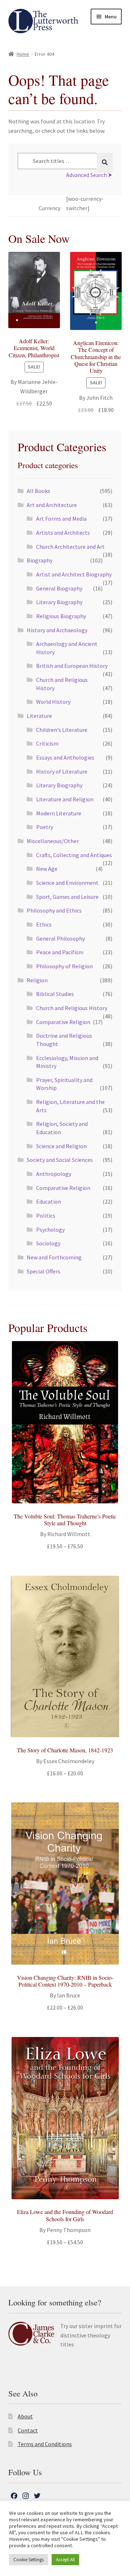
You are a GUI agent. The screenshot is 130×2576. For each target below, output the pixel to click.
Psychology (50, 1230)
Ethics (44, 924)
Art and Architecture (52, 505)
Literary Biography (59, 602)
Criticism (47, 743)
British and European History (72, 666)
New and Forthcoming (54, 1257)
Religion (37, 980)
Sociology (48, 1243)
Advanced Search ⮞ (89, 175)
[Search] (105, 163)
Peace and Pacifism (60, 952)
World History (53, 702)
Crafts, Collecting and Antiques (74, 855)
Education (49, 1201)
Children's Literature (62, 730)
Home (23, 54)
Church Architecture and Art (70, 547)
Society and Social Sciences (60, 1160)
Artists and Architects (63, 533)
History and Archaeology (57, 630)
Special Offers (44, 1271)
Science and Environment (67, 883)
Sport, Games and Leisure (67, 897)
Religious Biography (61, 616)
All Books (38, 491)
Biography (40, 560)
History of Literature (62, 771)
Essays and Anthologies (65, 757)
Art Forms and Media (61, 519)
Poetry (45, 827)
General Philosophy (60, 938)
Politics (46, 1215)
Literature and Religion (65, 799)
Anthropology (54, 1174)
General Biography (59, 588)
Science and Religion (61, 1146)
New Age (47, 869)
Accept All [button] (65, 2560)
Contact (28, 2430)
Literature (39, 716)
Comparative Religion (63, 1022)
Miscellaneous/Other (53, 841)
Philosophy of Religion (64, 966)
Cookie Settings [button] (29, 2560)
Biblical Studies (55, 994)
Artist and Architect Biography (74, 574)
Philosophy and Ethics (54, 910)
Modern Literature (59, 813)
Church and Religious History (72, 1008)
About (25, 2416)
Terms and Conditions (45, 2444)
